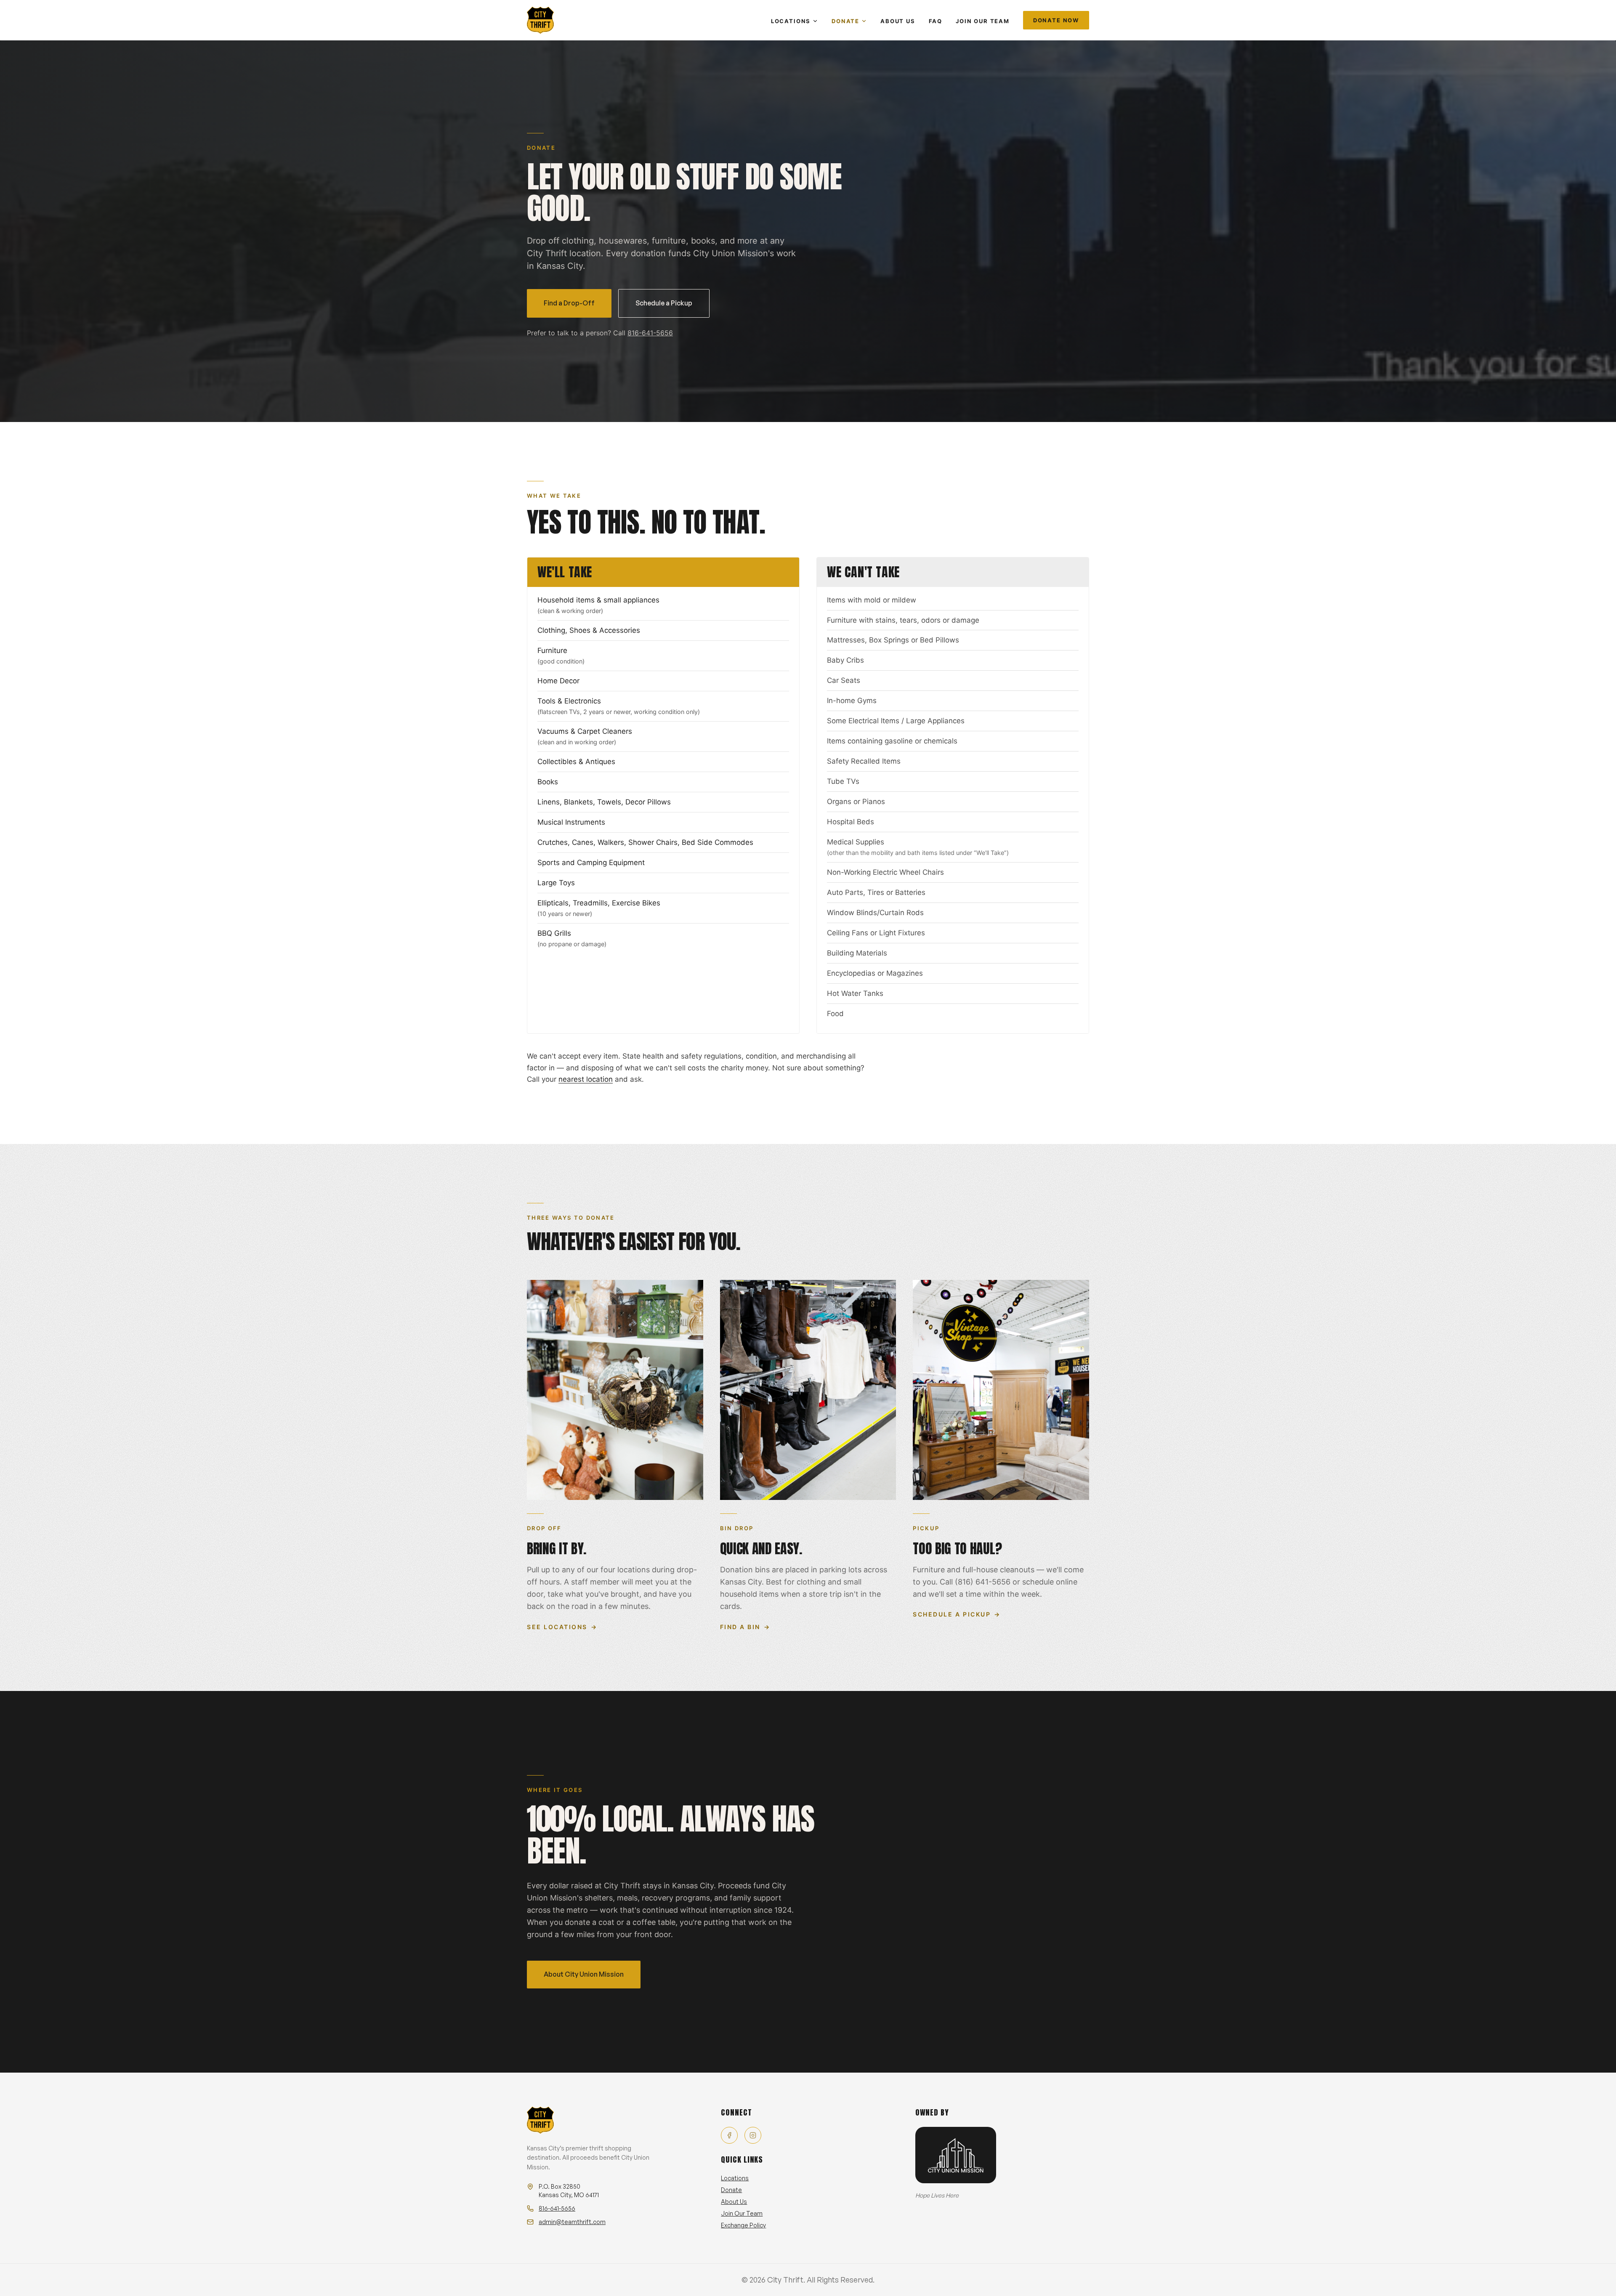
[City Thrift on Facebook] (729, 2135)
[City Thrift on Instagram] (753, 2135)
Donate (845, 21)
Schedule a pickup (957, 1614)
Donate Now (1056, 20)
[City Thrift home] (540, 20)
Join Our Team (983, 21)
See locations (562, 1627)
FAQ (936, 21)
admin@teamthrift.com (572, 2222)
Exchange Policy (743, 2225)
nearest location (586, 1079)
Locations (791, 21)
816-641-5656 (650, 333)
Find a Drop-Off (569, 303)
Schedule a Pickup (664, 303)
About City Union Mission (584, 1974)
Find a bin (745, 1627)
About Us (898, 21)
